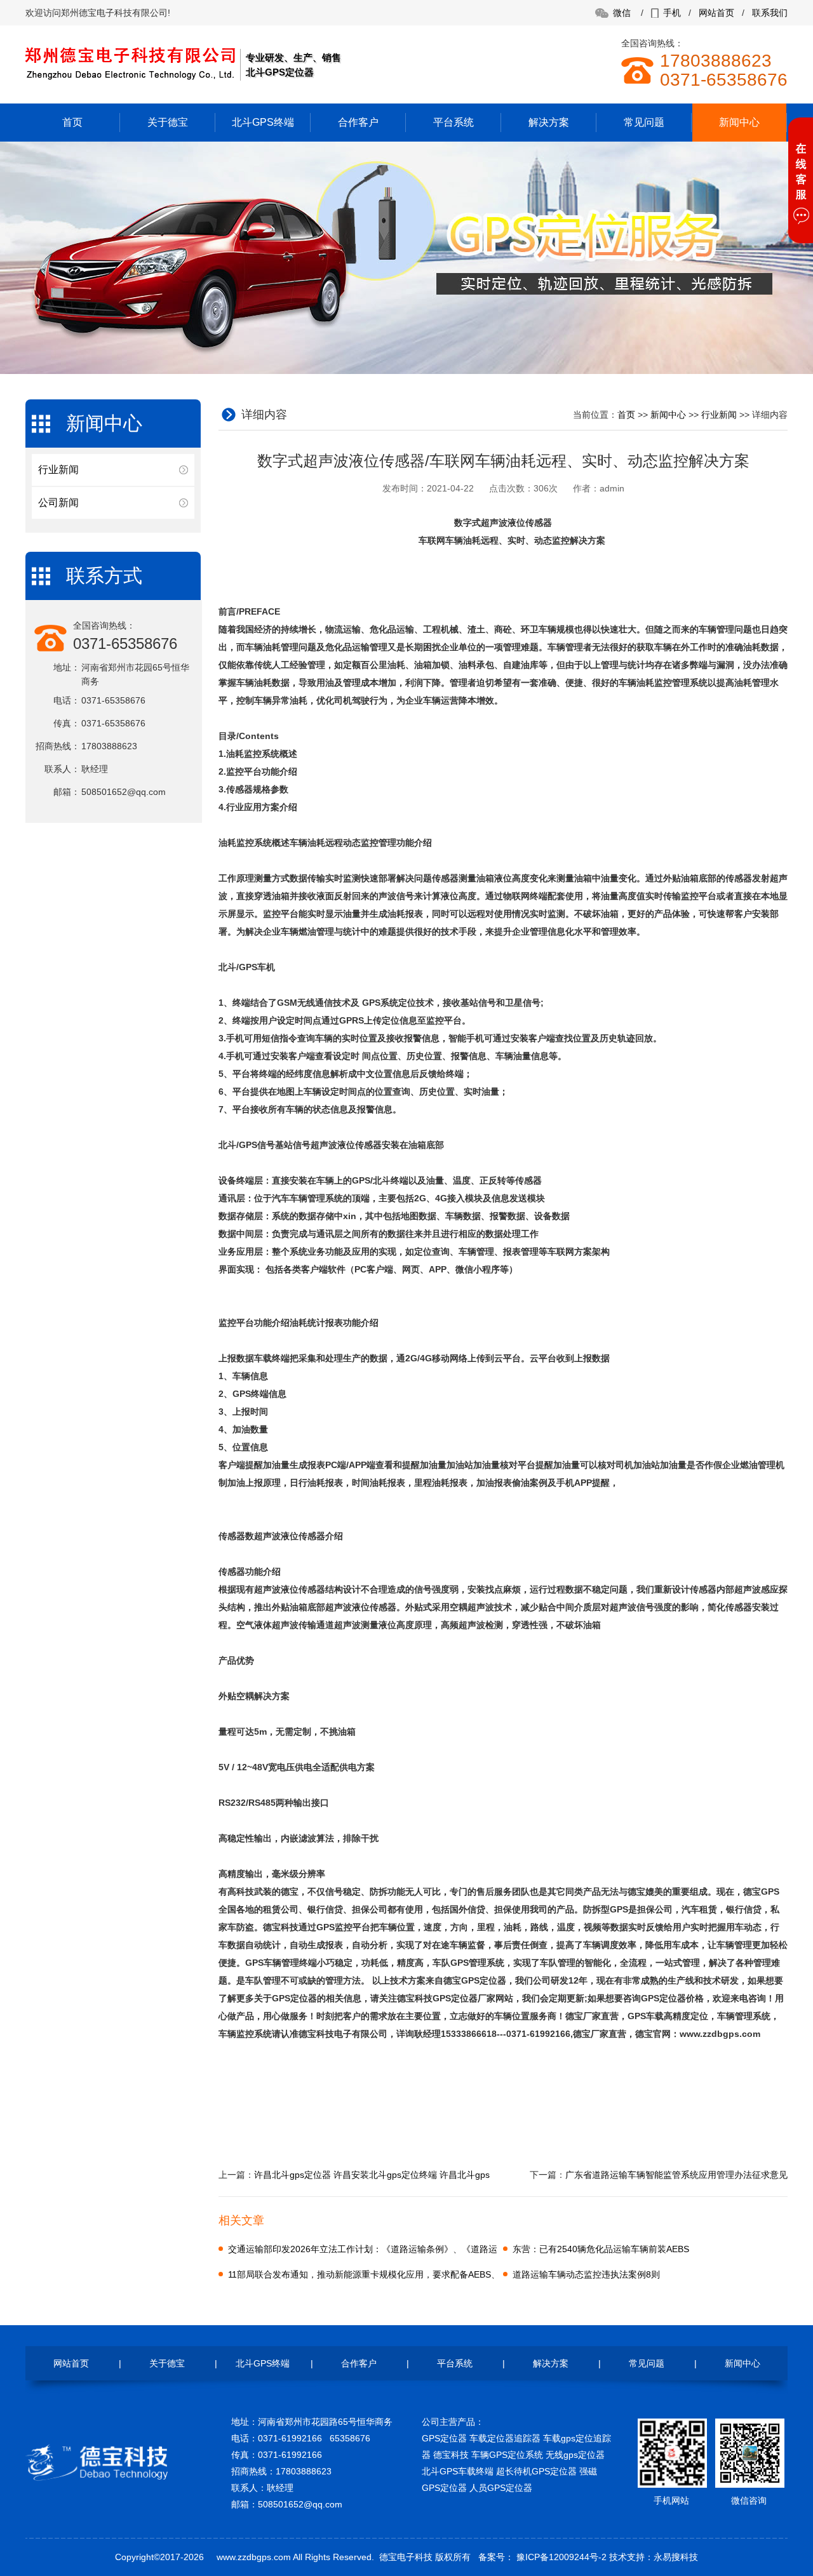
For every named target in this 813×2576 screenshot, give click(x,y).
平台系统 (454, 122)
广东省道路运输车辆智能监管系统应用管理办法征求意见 (676, 2175)
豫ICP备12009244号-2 (560, 2557)
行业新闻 (58, 470)
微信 (622, 13)
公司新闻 (58, 503)
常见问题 (644, 122)
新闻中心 (739, 122)
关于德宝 (168, 122)
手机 (672, 13)
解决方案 (549, 122)
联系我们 (770, 13)
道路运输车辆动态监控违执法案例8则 (586, 2274)
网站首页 (716, 13)
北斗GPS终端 (263, 122)
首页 (72, 122)
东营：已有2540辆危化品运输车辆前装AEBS (601, 2249)
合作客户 (358, 122)
